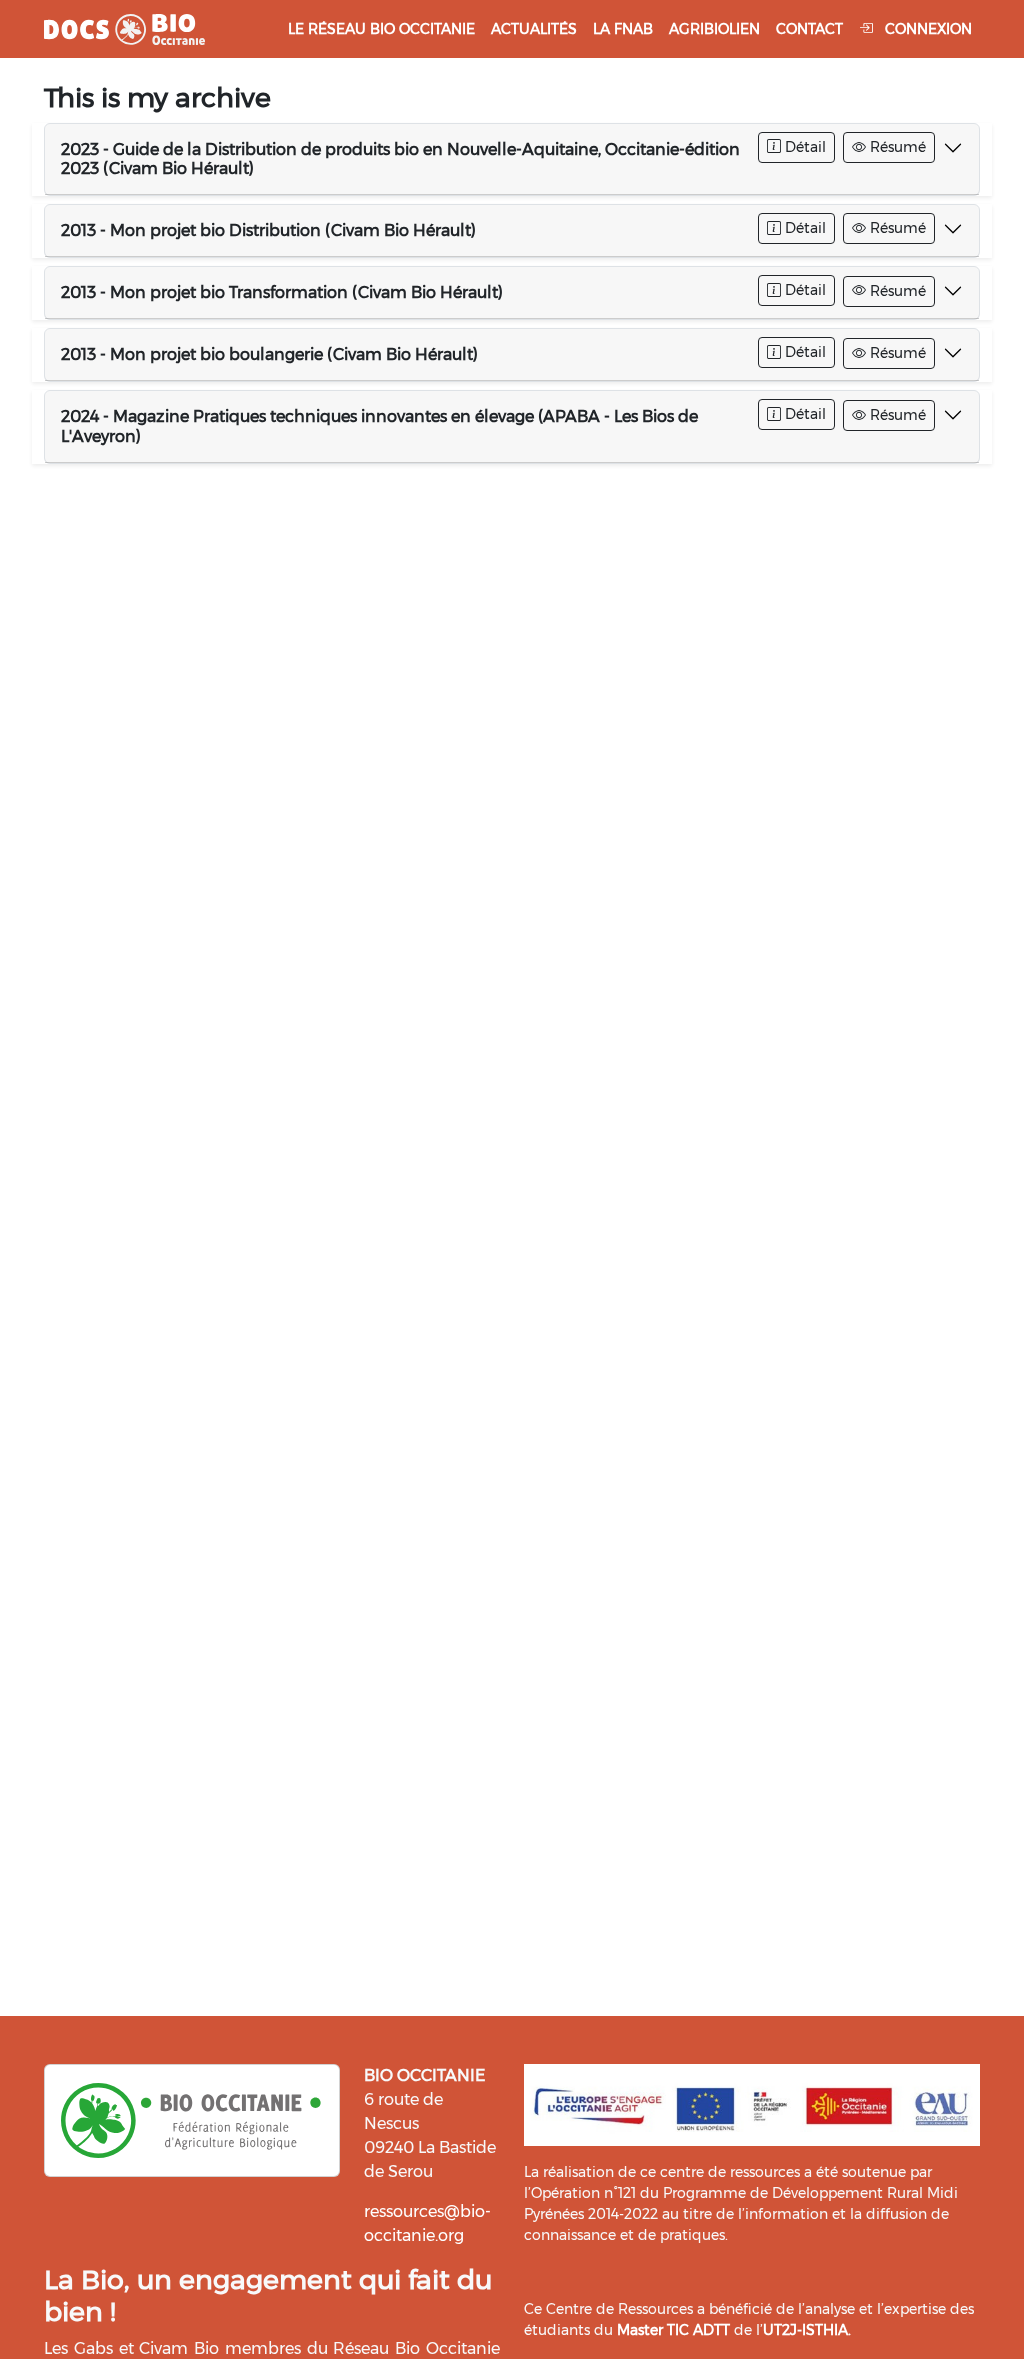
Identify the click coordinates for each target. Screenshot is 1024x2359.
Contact (809, 29)
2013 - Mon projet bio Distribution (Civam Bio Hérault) (268, 230)
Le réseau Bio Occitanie (381, 29)
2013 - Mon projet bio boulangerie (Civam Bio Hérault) (269, 354)
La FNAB (623, 29)
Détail (803, 147)
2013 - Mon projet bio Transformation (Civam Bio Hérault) (282, 292)
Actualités (534, 29)
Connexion (926, 29)
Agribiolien (714, 29)
